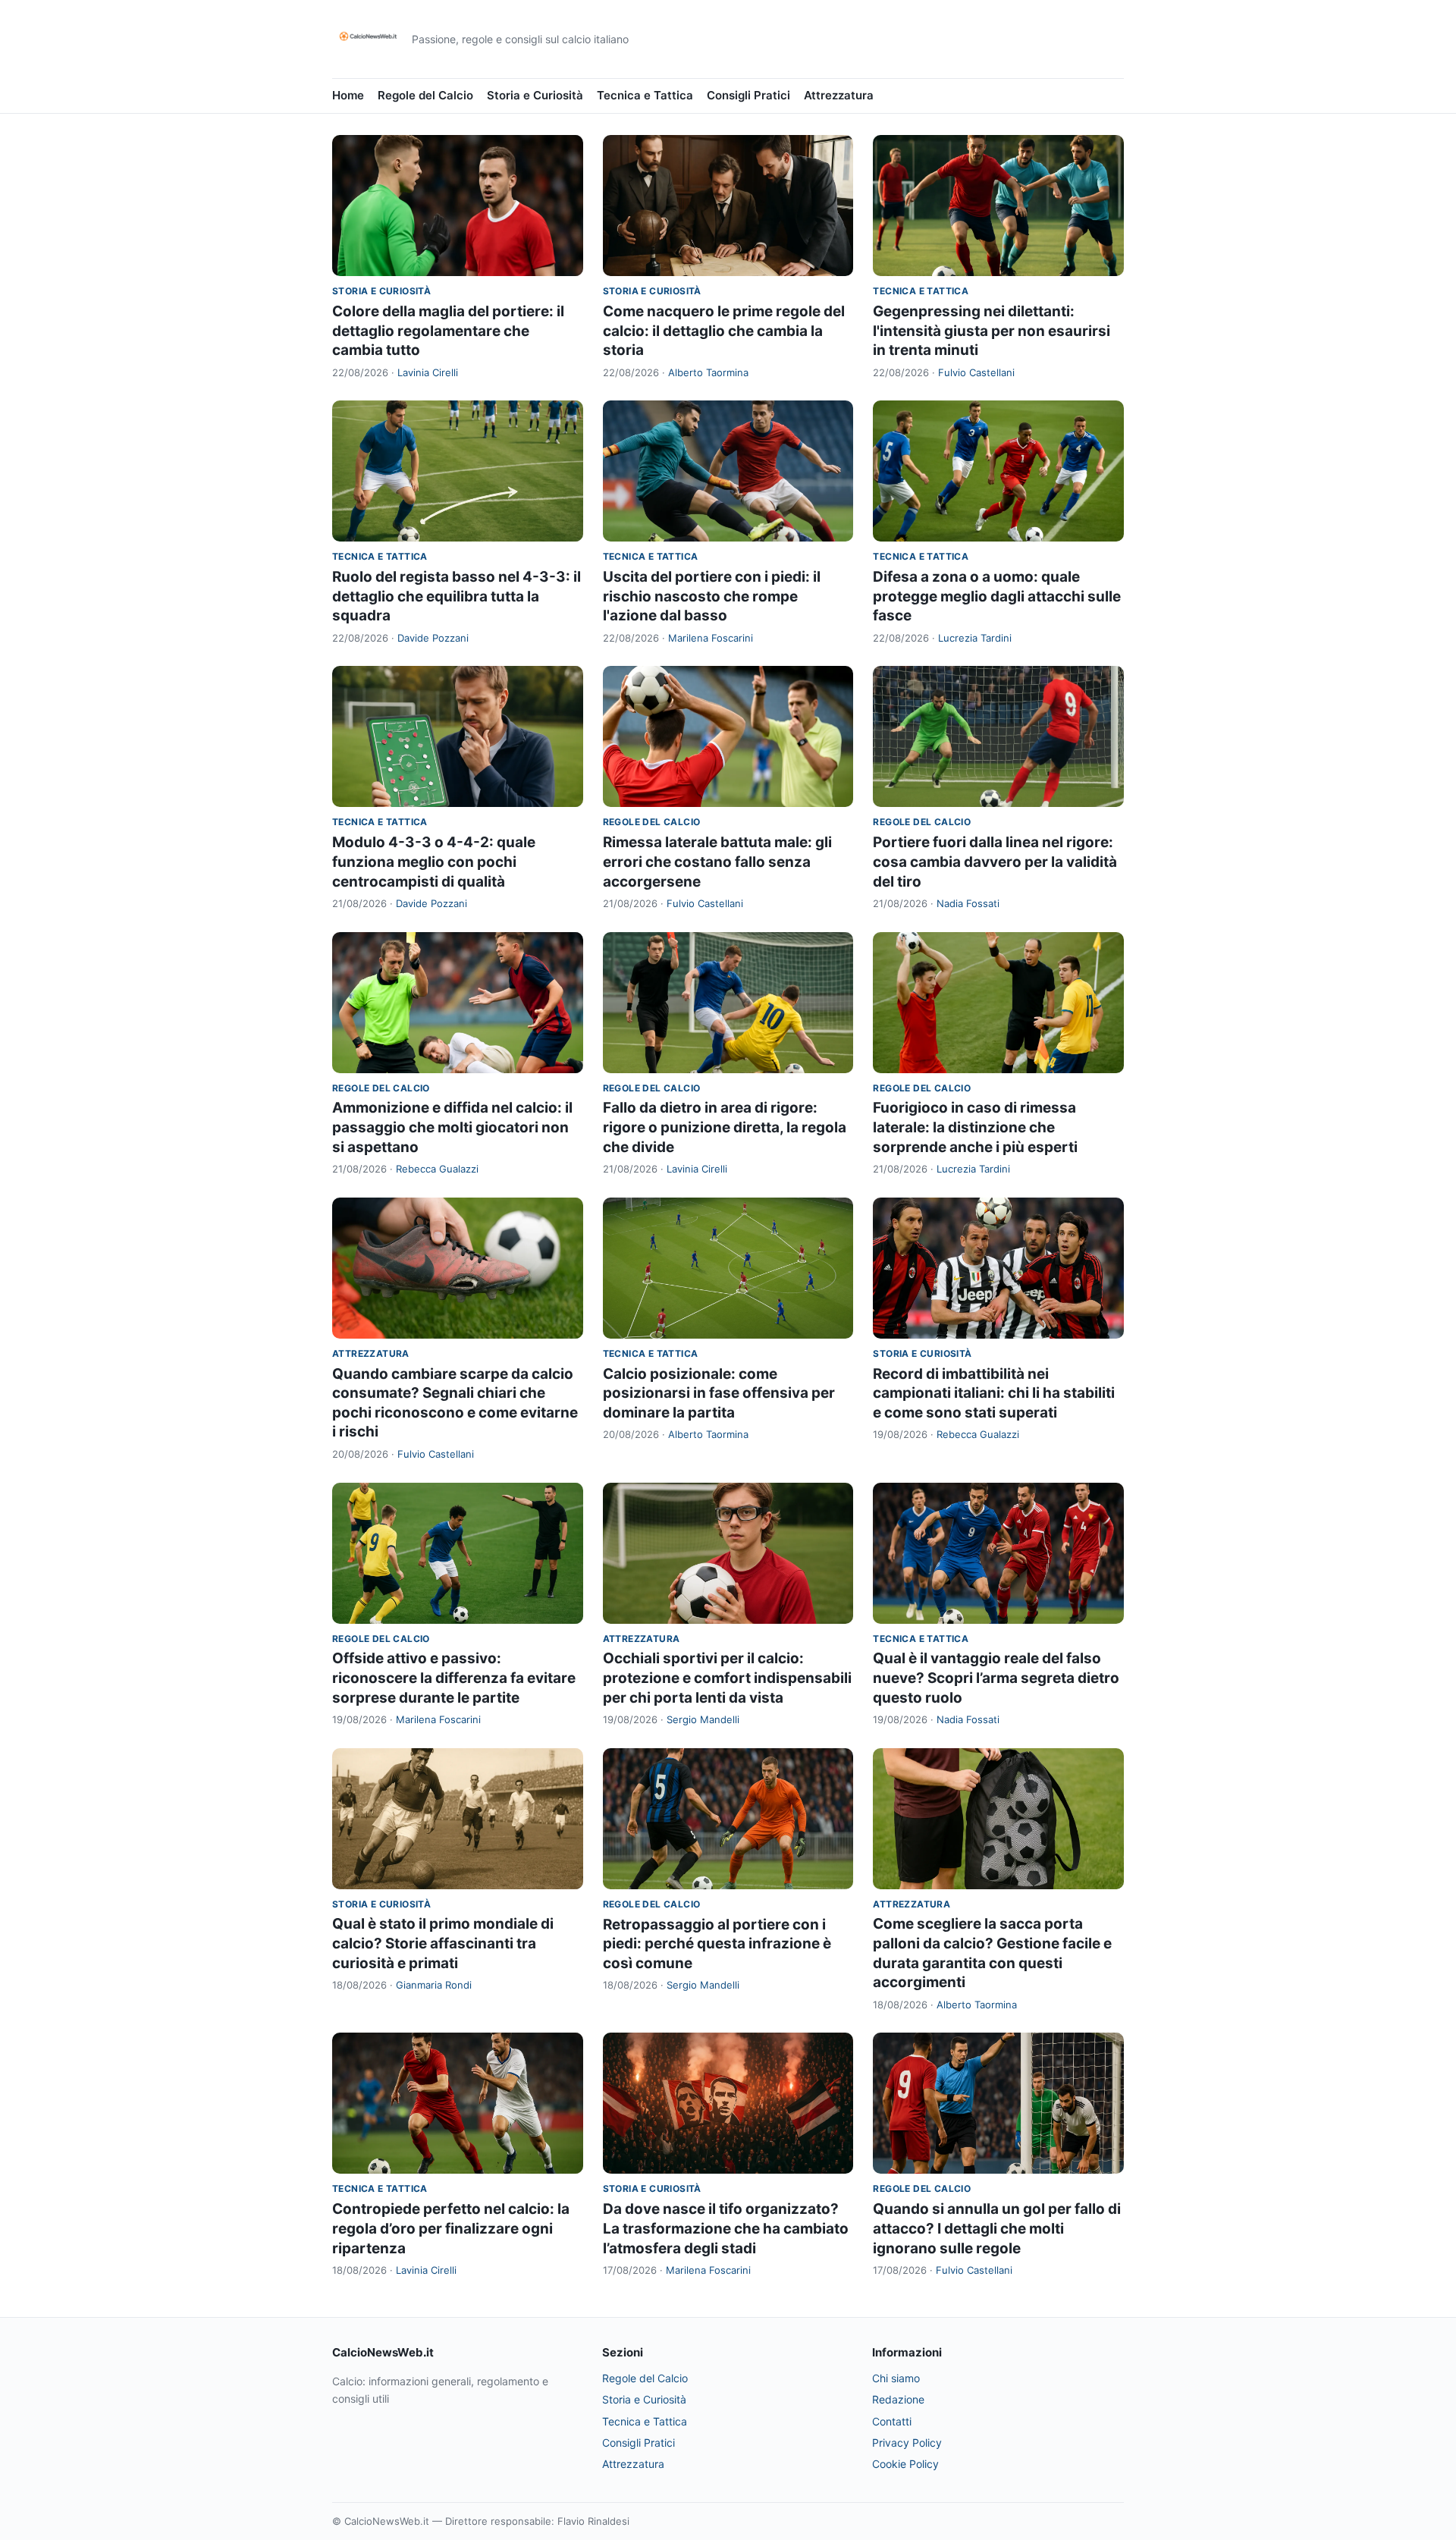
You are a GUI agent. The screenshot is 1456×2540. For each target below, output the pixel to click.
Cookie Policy (905, 2464)
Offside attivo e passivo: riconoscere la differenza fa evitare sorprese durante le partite (454, 1678)
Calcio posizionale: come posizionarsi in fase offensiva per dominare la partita (719, 1393)
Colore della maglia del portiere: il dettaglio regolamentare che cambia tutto (448, 331)
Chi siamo (896, 2378)
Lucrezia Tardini (975, 638)
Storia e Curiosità (535, 95)
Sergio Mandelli (703, 1719)
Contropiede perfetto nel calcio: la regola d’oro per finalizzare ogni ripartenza (451, 2228)
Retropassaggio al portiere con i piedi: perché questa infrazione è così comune (717, 1944)
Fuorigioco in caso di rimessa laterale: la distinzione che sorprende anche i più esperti (975, 1127)
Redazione (898, 2399)
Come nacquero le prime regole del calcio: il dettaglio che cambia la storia (724, 331)
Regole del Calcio (425, 95)
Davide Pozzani (433, 638)
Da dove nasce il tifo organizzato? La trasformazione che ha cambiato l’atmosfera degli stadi (726, 2228)
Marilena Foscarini (711, 638)
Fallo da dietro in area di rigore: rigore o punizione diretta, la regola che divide (725, 1127)
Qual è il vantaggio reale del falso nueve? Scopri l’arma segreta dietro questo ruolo (996, 1678)
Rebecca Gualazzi (437, 1169)
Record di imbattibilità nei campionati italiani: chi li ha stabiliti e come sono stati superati (994, 1393)
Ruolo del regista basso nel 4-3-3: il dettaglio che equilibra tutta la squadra (457, 596)
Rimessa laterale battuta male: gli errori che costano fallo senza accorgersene (717, 862)
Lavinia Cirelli (428, 372)
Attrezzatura (839, 95)
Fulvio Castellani (976, 372)
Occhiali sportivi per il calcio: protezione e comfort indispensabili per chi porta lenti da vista (727, 1678)
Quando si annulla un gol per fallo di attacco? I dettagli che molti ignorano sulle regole (997, 2228)
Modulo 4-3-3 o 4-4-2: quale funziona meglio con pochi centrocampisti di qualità (434, 862)
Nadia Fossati (968, 903)
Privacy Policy (907, 2443)
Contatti (892, 2421)
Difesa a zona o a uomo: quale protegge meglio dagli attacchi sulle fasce (997, 596)
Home (348, 95)
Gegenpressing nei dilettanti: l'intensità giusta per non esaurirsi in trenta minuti (992, 331)
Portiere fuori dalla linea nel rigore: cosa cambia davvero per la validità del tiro (995, 862)
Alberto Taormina (708, 372)
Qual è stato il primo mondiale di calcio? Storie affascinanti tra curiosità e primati (443, 1943)
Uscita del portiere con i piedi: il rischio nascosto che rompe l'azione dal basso (712, 596)
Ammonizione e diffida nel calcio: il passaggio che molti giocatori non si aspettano (452, 1127)
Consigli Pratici (748, 95)
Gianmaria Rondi (434, 1985)
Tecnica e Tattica (645, 95)
